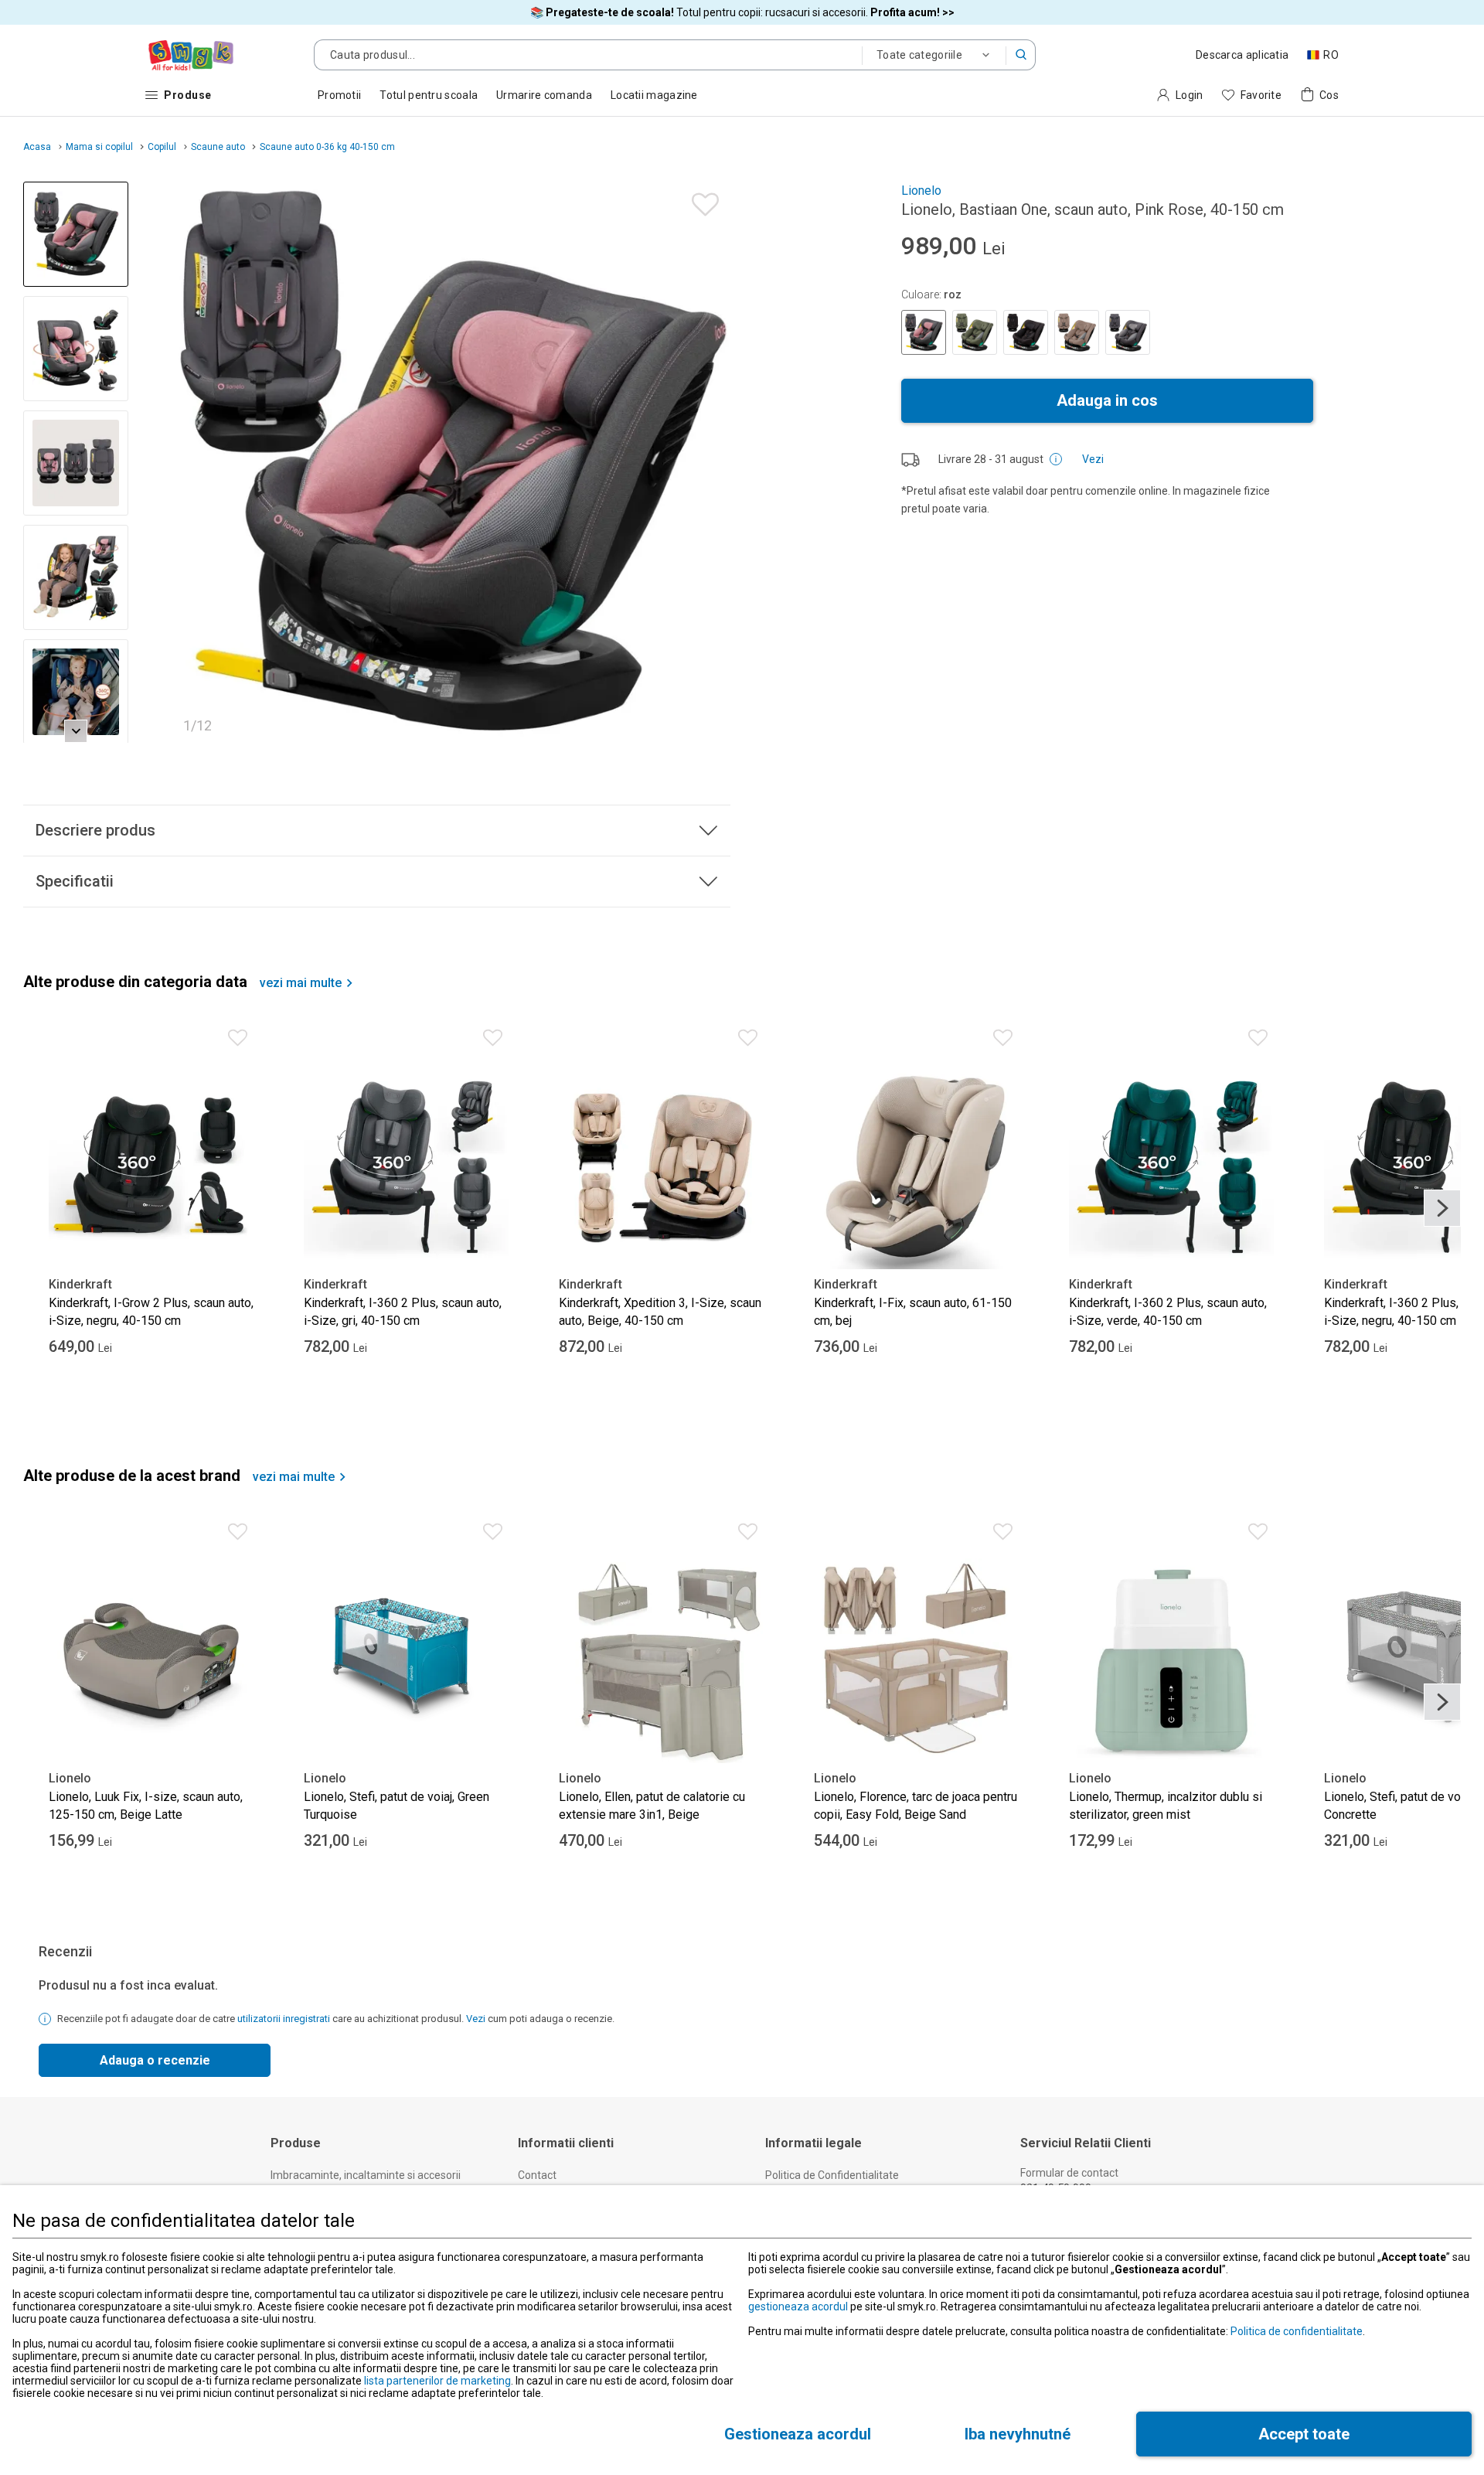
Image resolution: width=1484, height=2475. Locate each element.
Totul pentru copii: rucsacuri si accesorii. (742, 12)
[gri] (1128, 332)
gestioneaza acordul (798, 2306)
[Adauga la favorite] (701, 201)
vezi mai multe (301, 983)
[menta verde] (975, 332)
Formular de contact (1069, 2173)
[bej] (1077, 332)
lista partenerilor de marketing (437, 2381)
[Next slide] (712, 462)
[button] (1021, 55)
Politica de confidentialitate (1297, 2331)
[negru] (1026, 332)
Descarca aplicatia (1242, 55)
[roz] (924, 332)
